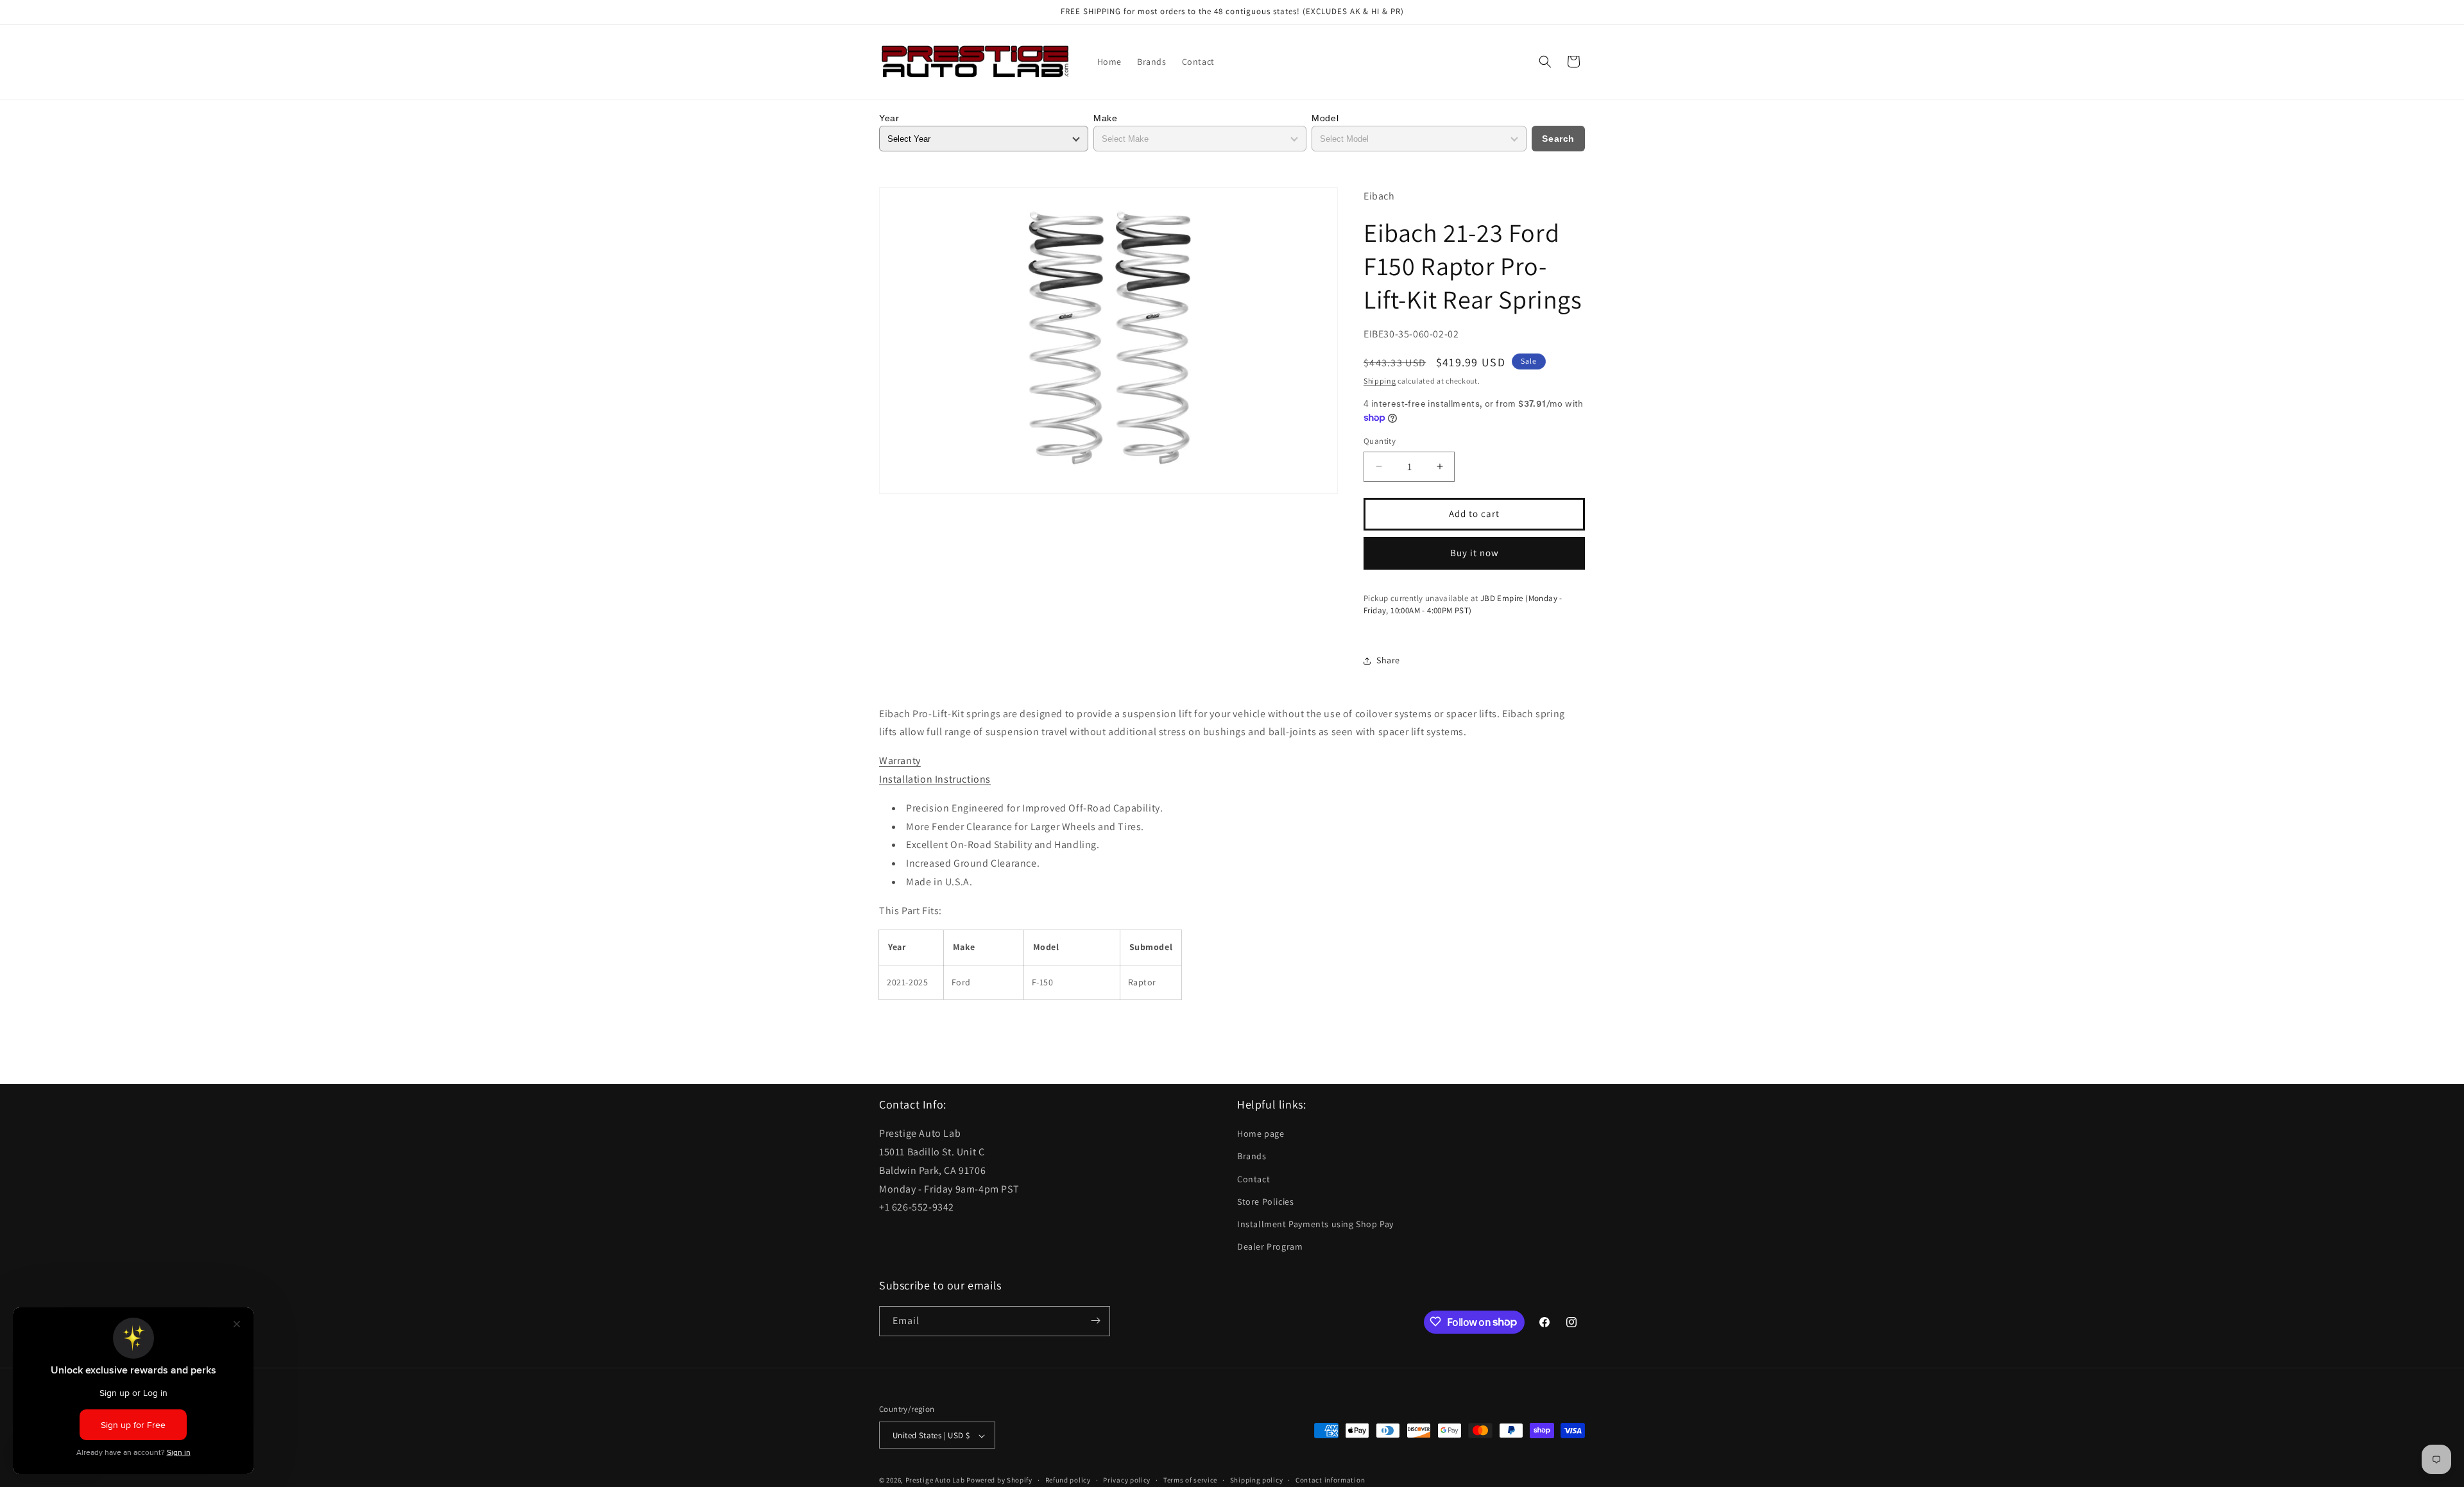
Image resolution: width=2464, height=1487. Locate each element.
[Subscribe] (1095, 1321)
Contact (1253, 1179)
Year (889, 118)
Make (1105, 118)
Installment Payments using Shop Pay (1315, 1224)
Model (1325, 118)
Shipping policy (1257, 1480)
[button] (1545, 62)
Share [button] (1388, 660)
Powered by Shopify (999, 1481)
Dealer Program (1270, 1247)
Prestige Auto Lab (935, 1481)
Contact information (1330, 1480)
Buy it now (1475, 553)
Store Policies (1265, 1202)
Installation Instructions (935, 779)
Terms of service (1190, 1480)
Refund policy (1068, 1480)
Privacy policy (1127, 1480)
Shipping (1380, 381)
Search (1558, 139)
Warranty (900, 760)
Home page (1261, 1134)
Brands (1252, 1157)
